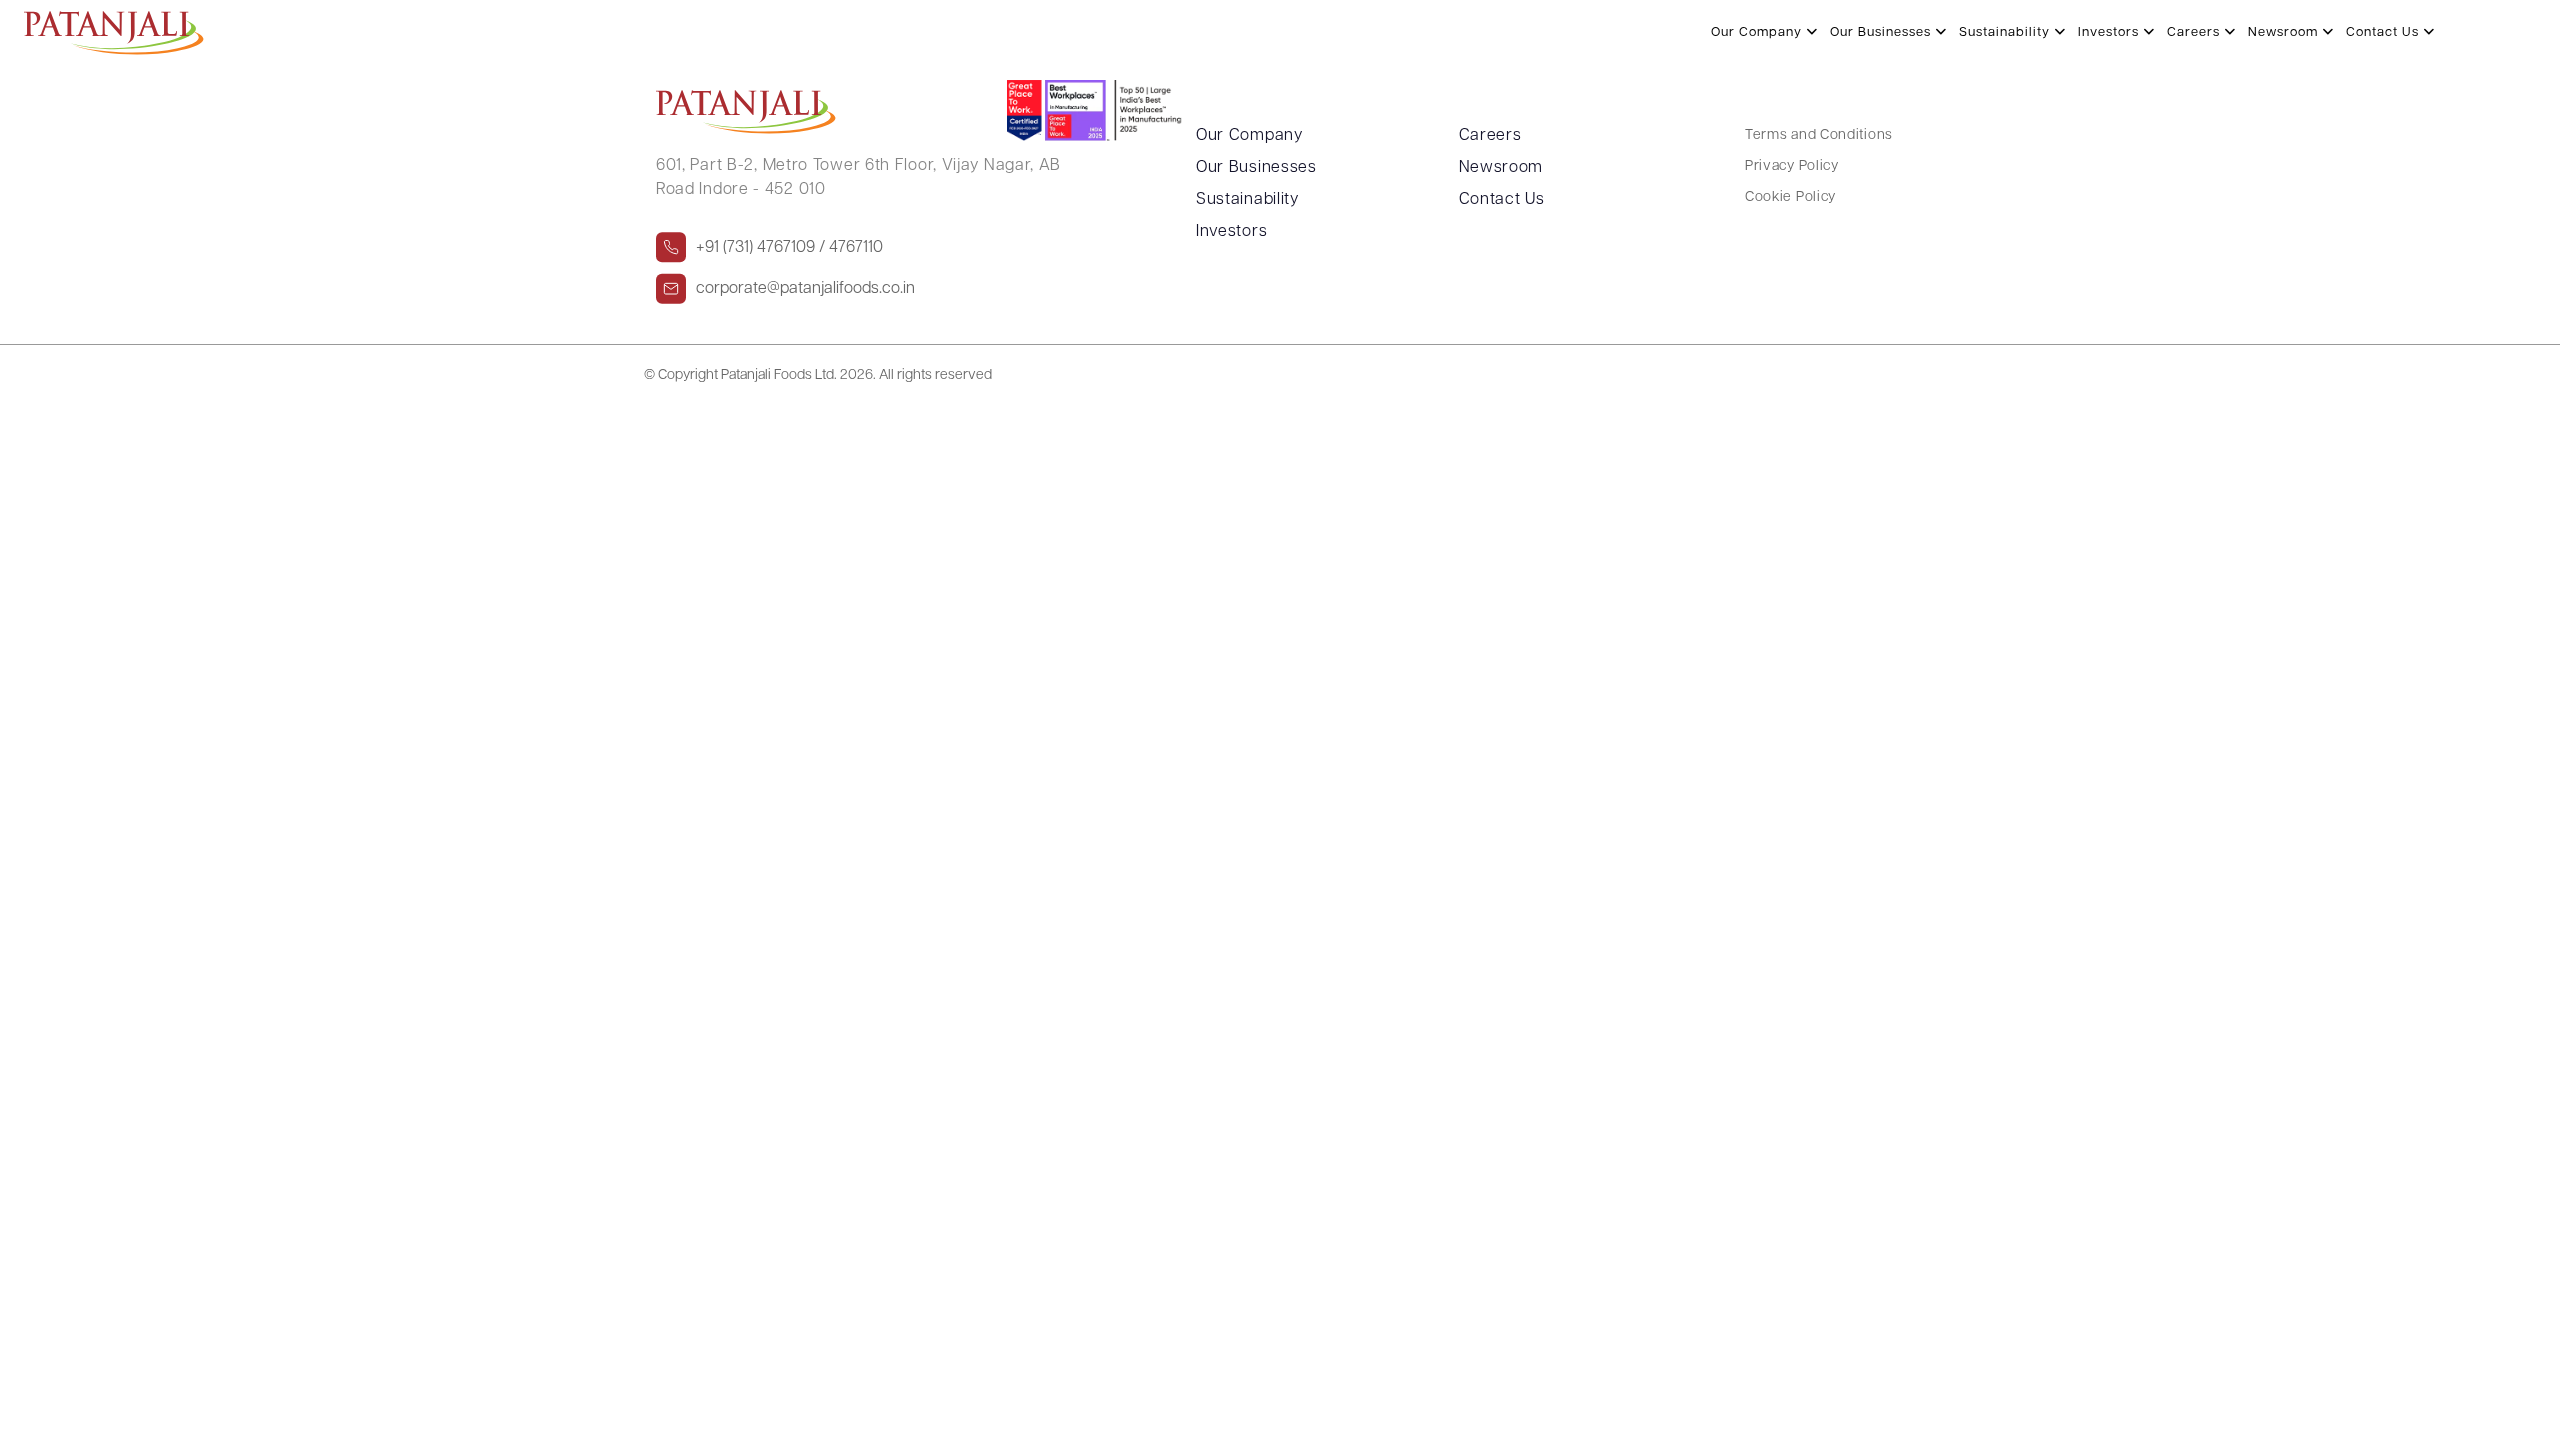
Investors (2110, 32)
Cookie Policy (1790, 197)
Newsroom (2285, 32)
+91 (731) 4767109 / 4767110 (789, 248)
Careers (2195, 32)
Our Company (1758, 32)
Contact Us (2384, 32)
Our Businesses (1882, 32)
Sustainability (2006, 32)
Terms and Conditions (1819, 135)
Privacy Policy (1792, 166)
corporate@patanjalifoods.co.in (805, 289)
